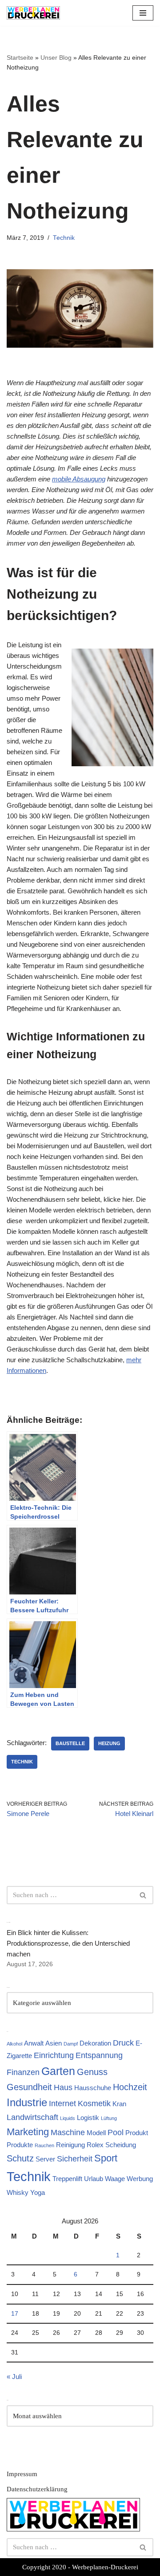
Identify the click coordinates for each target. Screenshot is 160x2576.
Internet (62, 2104)
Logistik (88, 2118)
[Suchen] (143, 1895)
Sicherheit (75, 2159)
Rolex (95, 2145)
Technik (64, 238)
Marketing (28, 2132)
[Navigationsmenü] (143, 13)
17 (15, 2314)
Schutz (20, 2158)
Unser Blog (56, 58)
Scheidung (121, 2145)
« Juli (14, 2377)
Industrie (27, 2102)
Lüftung (109, 2118)
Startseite (20, 58)
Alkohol (14, 2044)
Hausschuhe (93, 2088)
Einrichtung (54, 2055)
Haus (63, 2087)
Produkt (137, 2133)
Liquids (68, 2118)
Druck (123, 2043)
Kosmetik (94, 2104)
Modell (96, 2133)
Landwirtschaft (32, 2117)
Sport (106, 2158)
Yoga (38, 2192)
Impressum (22, 2474)
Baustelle (70, 1743)
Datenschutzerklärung (37, 2489)
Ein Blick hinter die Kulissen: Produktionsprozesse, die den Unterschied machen (68, 1943)
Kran (119, 2104)
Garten (58, 2071)
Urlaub (94, 2179)
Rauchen (44, 2145)
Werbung (140, 2179)
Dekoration (95, 2043)
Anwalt (34, 2043)
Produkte (20, 2145)
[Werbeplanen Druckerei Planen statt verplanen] (33, 13)
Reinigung (70, 2145)
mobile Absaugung (79, 479)
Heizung (109, 1743)
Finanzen (23, 2072)
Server (45, 2159)
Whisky (18, 2192)
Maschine (68, 2132)
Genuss (92, 2072)
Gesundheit (29, 2087)
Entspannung (99, 2055)
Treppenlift (67, 2179)
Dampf (71, 2044)
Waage (115, 2179)
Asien (54, 2043)
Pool (116, 2132)
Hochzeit (130, 2087)
